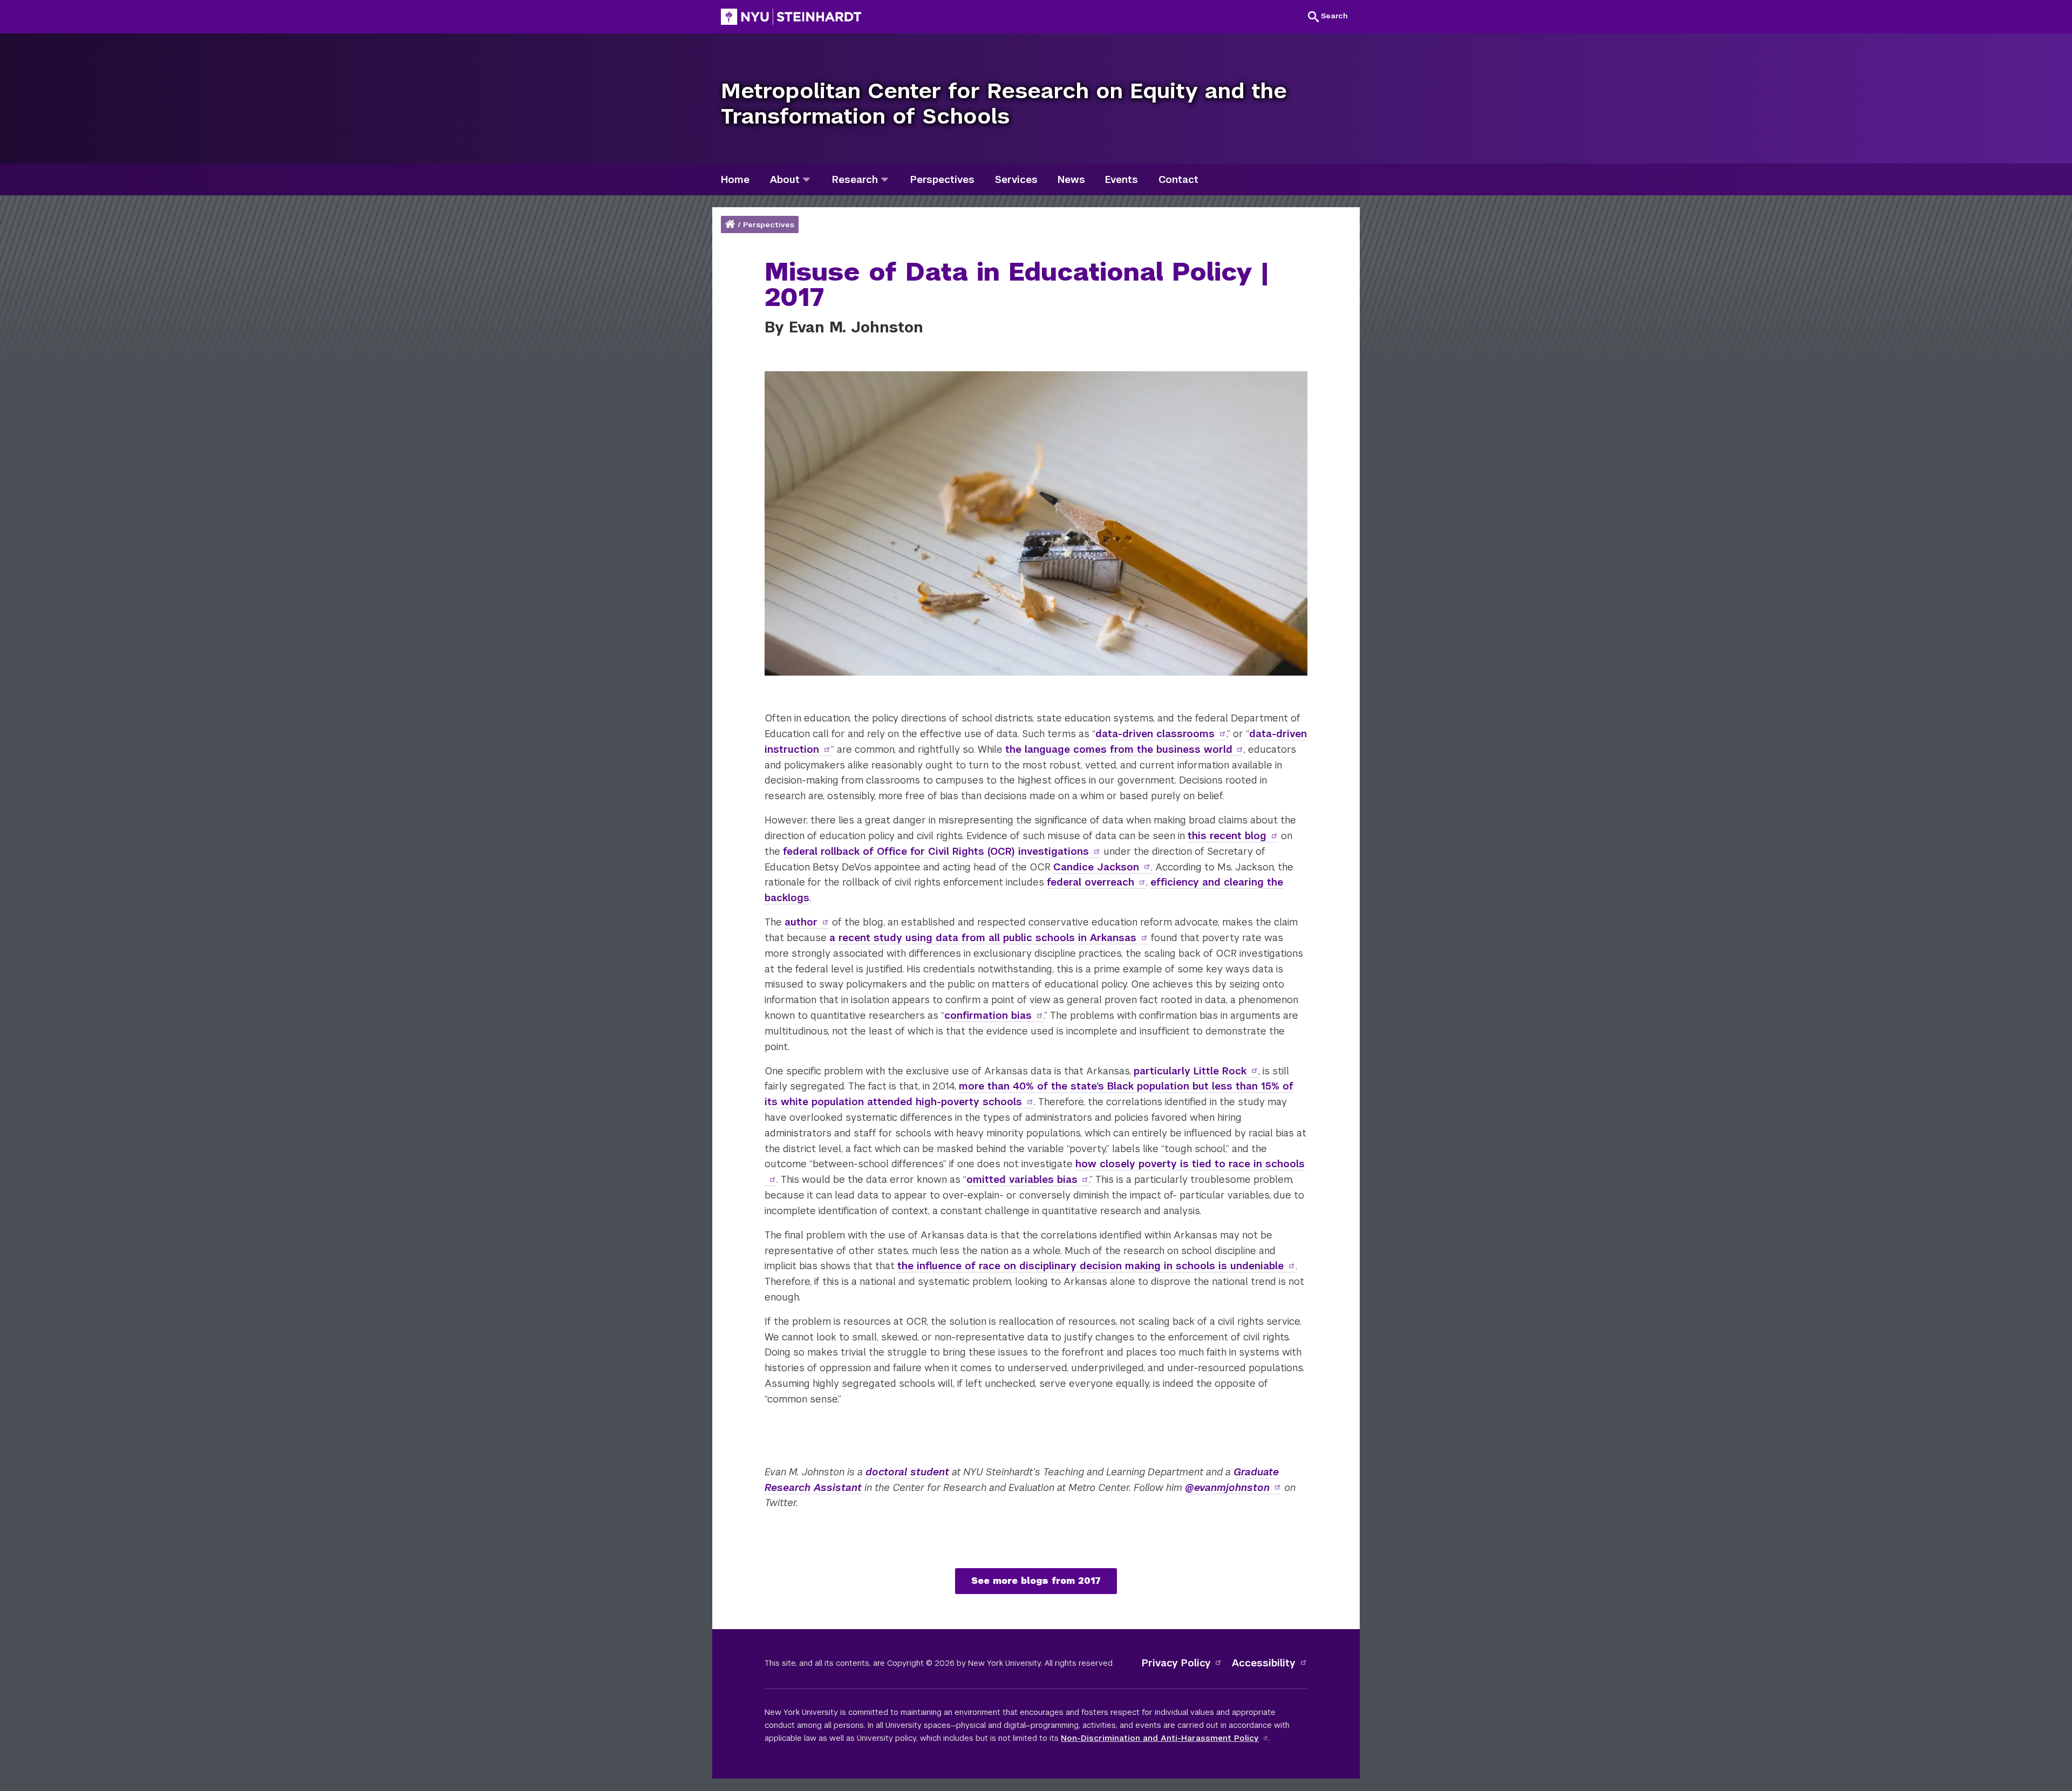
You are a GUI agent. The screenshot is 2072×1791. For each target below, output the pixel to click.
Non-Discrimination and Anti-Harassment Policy (1160, 1738)
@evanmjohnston (1227, 1487)
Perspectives (769, 225)
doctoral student (907, 1472)
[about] (806, 179)
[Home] (731, 225)
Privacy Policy (1176, 1663)
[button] (1328, 16)
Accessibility (1264, 1663)
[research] (885, 179)
